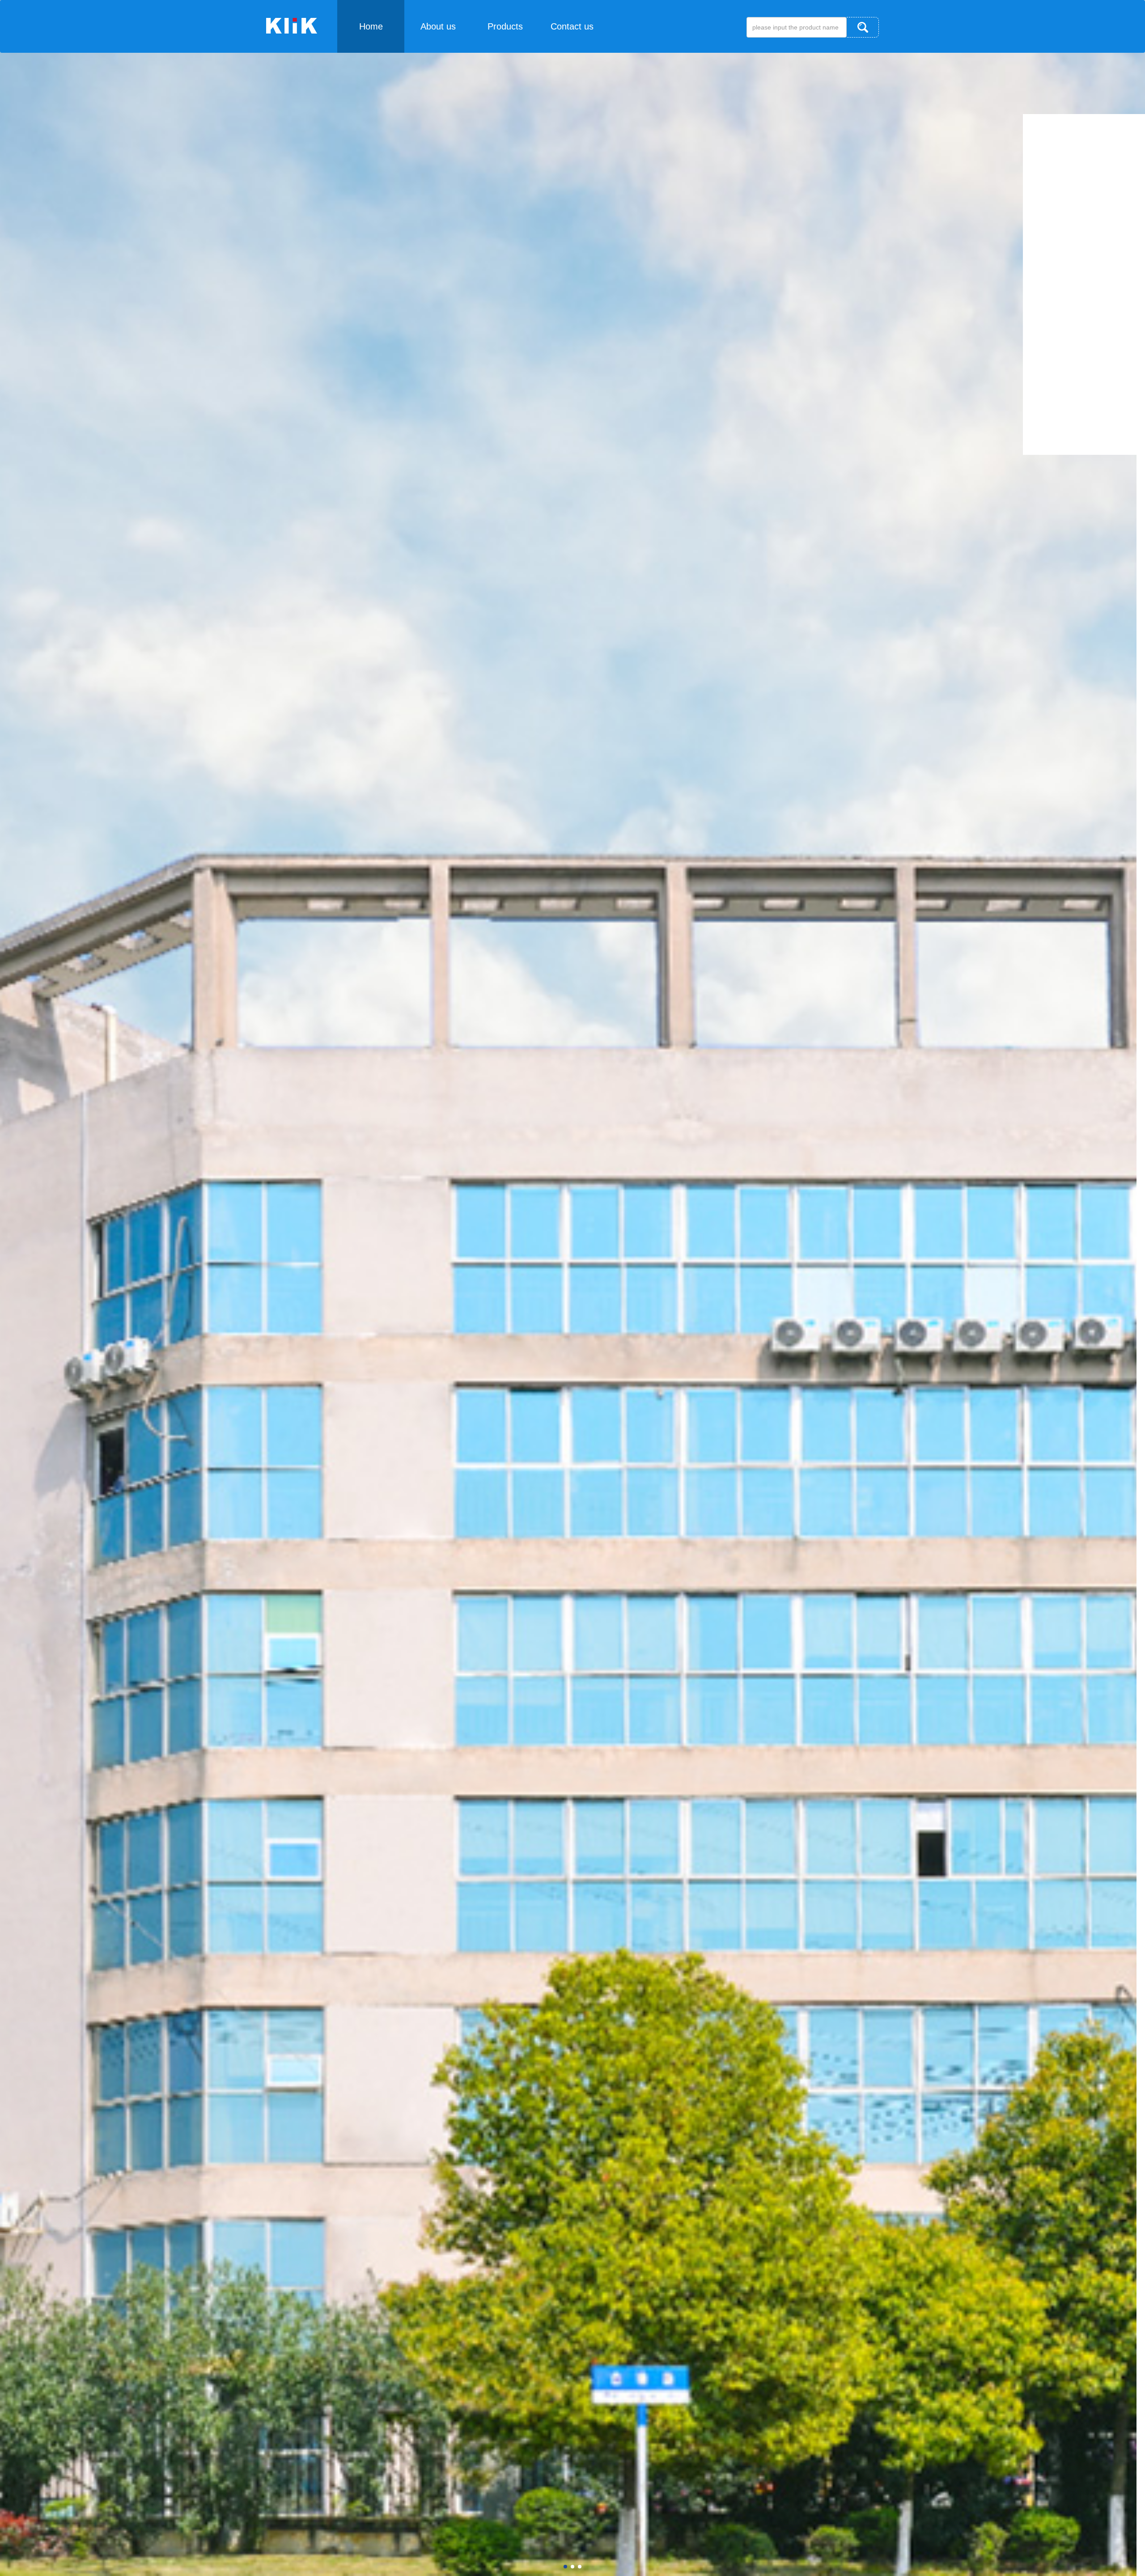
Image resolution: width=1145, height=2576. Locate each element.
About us (438, 26)
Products (505, 26)
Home (371, 26)
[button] (565, 2567)
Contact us (572, 26)
